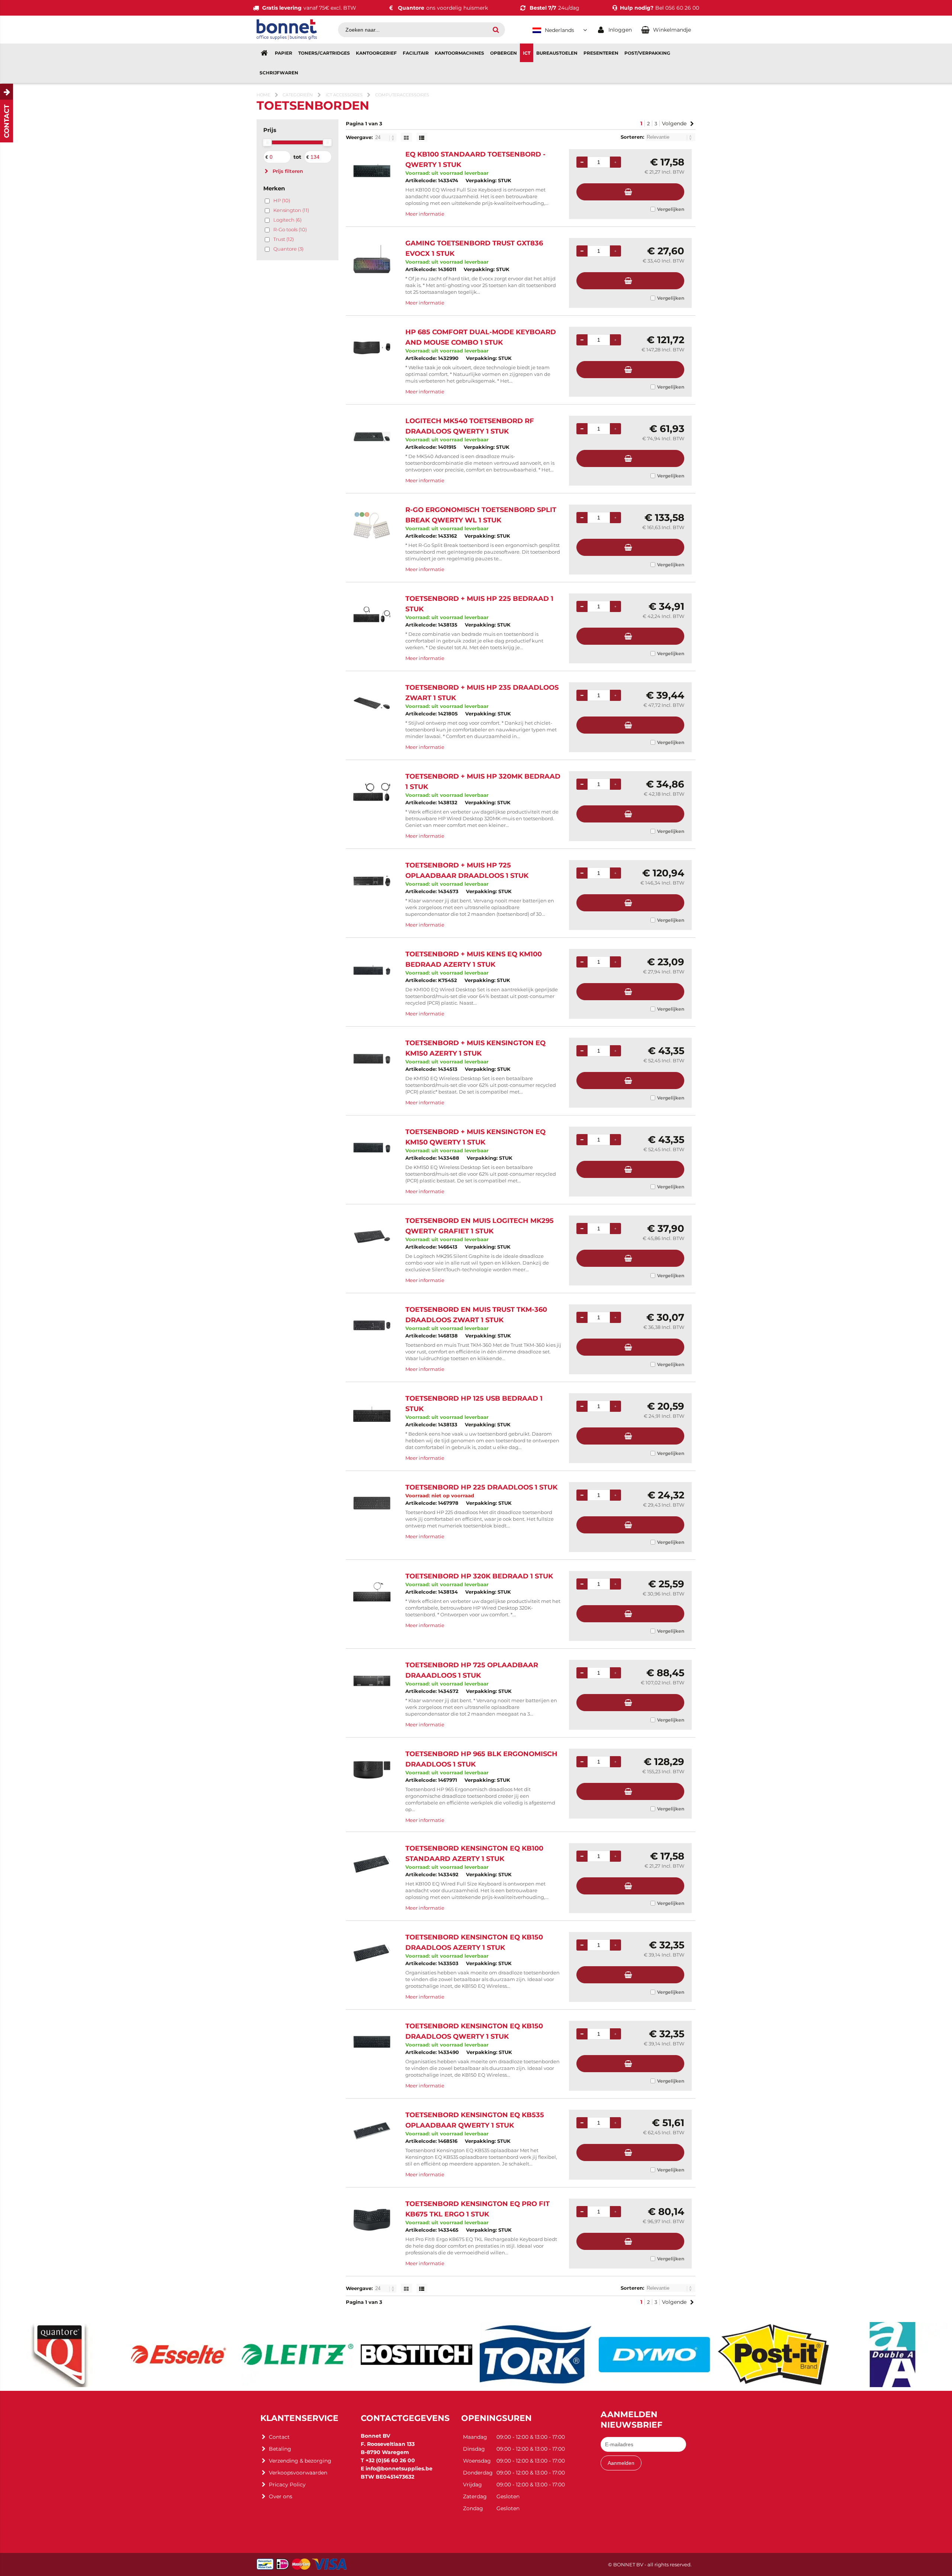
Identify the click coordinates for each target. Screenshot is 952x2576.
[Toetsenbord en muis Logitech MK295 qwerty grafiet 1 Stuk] (372, 1237)
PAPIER (284, 53)
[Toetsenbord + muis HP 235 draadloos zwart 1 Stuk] (372, 703)
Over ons (281, 2496)
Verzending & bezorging (300, 2461)
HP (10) (282, 200)
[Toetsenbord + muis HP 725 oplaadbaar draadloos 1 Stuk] (372, 881)
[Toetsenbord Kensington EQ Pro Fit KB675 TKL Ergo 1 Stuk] (372, 2220)
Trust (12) (284, 239)
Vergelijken (671, 209)
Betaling (280, 2449)
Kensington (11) (291, 210)
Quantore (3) (288, 249)
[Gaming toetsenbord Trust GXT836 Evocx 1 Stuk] (372, 259)
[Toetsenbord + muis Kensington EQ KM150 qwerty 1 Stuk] (372, 1148)
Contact (279, 2437)
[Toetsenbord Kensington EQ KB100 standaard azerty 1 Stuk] (372, 1864)
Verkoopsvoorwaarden (298, 2473)
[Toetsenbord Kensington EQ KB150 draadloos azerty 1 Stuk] (372, 1953)
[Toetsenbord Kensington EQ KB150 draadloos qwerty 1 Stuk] (372, 2042)
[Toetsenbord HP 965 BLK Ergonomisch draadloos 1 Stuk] (372, 1770)
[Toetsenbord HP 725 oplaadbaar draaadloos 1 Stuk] (372, 1681)
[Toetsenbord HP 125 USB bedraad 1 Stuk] (372, 1414)
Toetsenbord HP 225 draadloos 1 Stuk (481, 1487)
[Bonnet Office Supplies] (287, 38)
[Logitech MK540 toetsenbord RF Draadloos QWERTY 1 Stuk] (372, 437)
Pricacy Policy (287, 2485)
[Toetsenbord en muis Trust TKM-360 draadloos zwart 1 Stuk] (372, 1325)
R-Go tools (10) (290, 229)
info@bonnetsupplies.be (399, 2469)
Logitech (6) (287, 220)
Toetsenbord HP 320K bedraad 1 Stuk (479, 1576)
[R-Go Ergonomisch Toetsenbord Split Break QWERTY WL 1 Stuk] (372, 526)
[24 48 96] (386, 137)
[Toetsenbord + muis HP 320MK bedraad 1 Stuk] (372, 792)
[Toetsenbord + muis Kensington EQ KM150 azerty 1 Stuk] (372, 1059)
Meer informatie (425, 214)
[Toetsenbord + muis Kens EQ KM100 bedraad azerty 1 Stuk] (372, 970)
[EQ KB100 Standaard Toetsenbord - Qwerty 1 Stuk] (372, 170)
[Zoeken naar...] (496, 30)
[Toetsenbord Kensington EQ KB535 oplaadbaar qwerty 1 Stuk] (372, 2131)
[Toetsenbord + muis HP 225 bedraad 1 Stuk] (372, 614)
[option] (59, 2355)
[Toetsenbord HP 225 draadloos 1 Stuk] (372, 1503)
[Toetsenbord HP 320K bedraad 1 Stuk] (372, 1592)
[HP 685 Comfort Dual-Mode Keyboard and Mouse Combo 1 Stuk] (372, 348)
